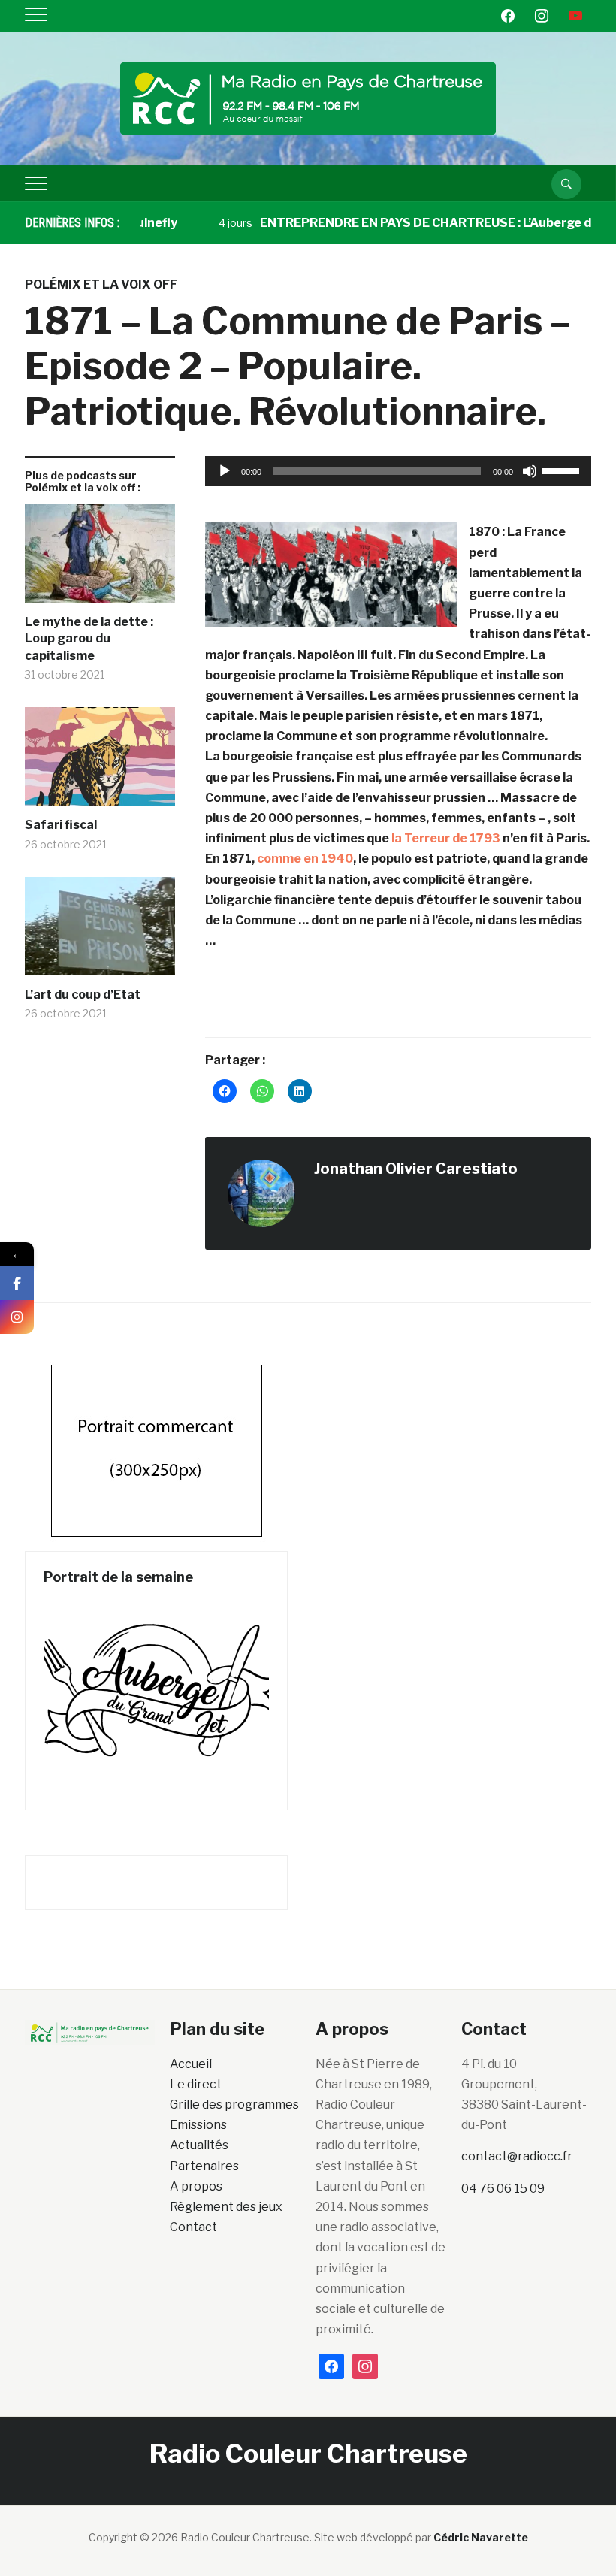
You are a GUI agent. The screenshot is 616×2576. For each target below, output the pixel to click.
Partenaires (204, 2166)
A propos (196, 2186)
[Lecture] (225, 471)
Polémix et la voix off (101, 284)
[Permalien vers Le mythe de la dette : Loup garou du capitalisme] (100, 559)
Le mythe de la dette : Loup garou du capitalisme (89, 639)
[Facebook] (17, 1283)
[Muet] (530, 471)
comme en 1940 (305, 859)
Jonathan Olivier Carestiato (416, 1169)
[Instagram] (17, 1317)
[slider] (563, 470)
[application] (398, 471)
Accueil (191, 2064)
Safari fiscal (61, 825)
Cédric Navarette (481, 2537)
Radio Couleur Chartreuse (308, 2453)
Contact (193, 2227)
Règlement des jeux (226, 2207)
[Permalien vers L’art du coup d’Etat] (100, 932)
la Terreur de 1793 (446, 838)
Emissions (198, 2125)
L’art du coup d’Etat (83, 995)
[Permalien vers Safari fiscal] (100, 762)
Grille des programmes (234, 2104)
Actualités (199, 2145)
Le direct (196, 2084)
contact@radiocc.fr (517, 2156)
